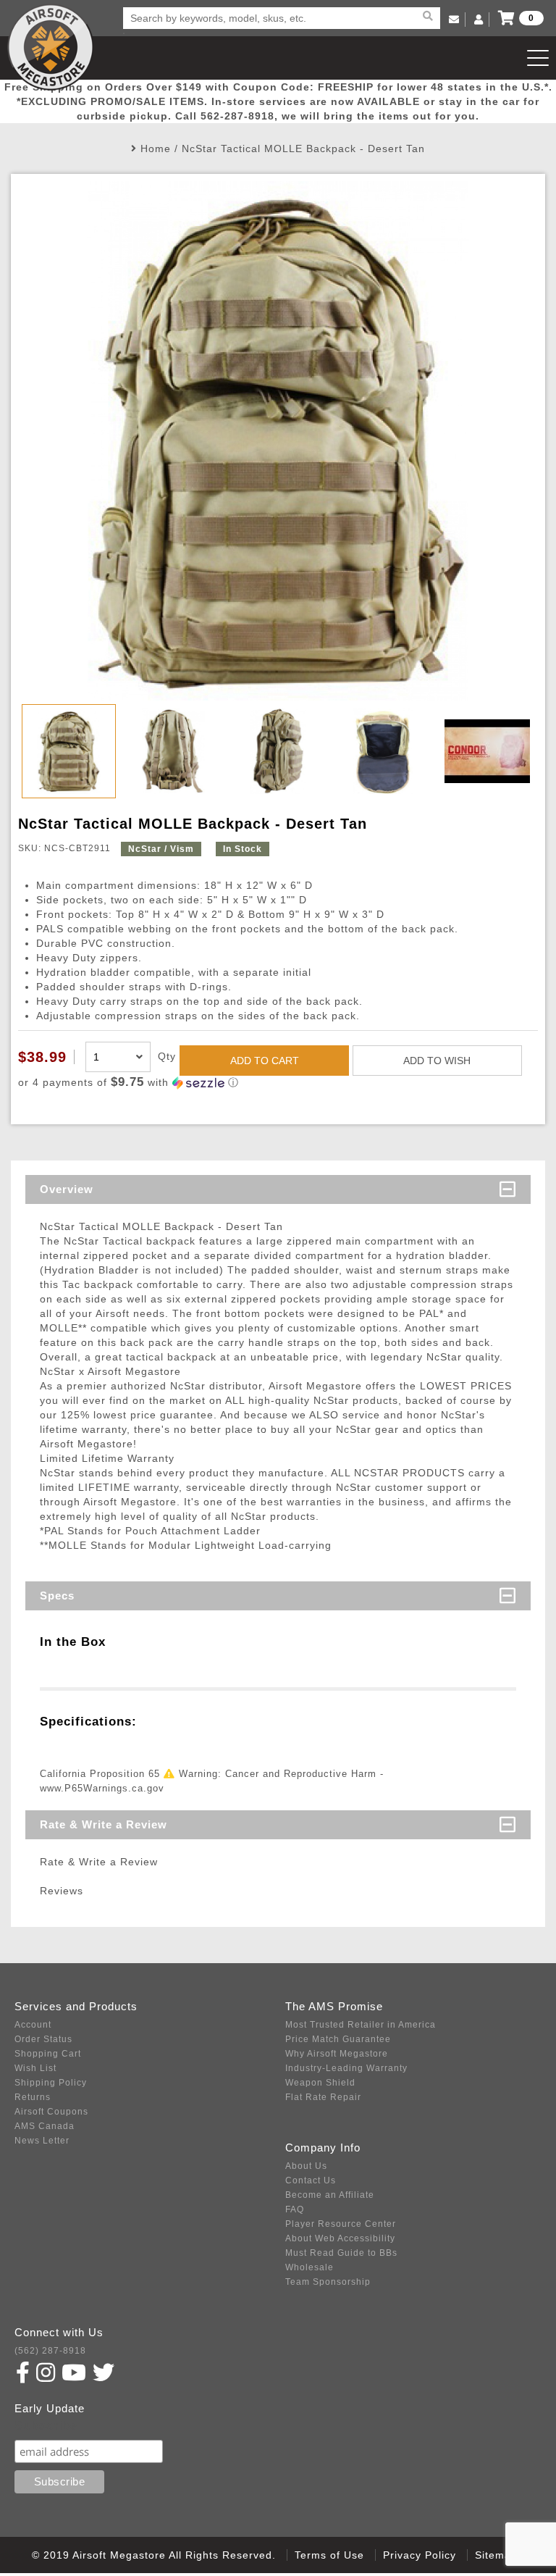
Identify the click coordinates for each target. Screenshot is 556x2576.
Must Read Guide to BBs (341, 2253)
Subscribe (46, 2426)
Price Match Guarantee (338, 2039)
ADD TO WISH (437, 1061)
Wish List (35, 2068)
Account (33, 2025)
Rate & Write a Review (104, 1824)
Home (156, 149)
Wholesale (309, 2267)
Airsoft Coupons (51, 2112)
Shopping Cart (48, 2054)
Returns (33, 2097)
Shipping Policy (51, 2083)
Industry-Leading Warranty (346, 2068)
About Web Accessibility (340, 2238)
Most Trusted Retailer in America (361, 2025)
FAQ (295, 2209)
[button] (278, 1083)
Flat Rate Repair (323, 2097)
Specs (57, 1596)
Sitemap (496, 2555)
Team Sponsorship (328, 2282)
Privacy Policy (420, 2555)
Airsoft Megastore (51, 47)
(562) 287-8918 (50, 2351)
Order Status (43, 2039)
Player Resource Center (341, 2224)
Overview (67, 1189)
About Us (306, 2166)
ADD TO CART (265, 1061)
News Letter (42, 2141)
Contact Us (311, 2180)
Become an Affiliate (330, 2195)
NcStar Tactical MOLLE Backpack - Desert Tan (303, 149)
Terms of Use (329, 2555)
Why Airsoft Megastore (337, 2054)
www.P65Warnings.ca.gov (102, 1788)
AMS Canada (45, 2126)
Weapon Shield (320, 2083)
